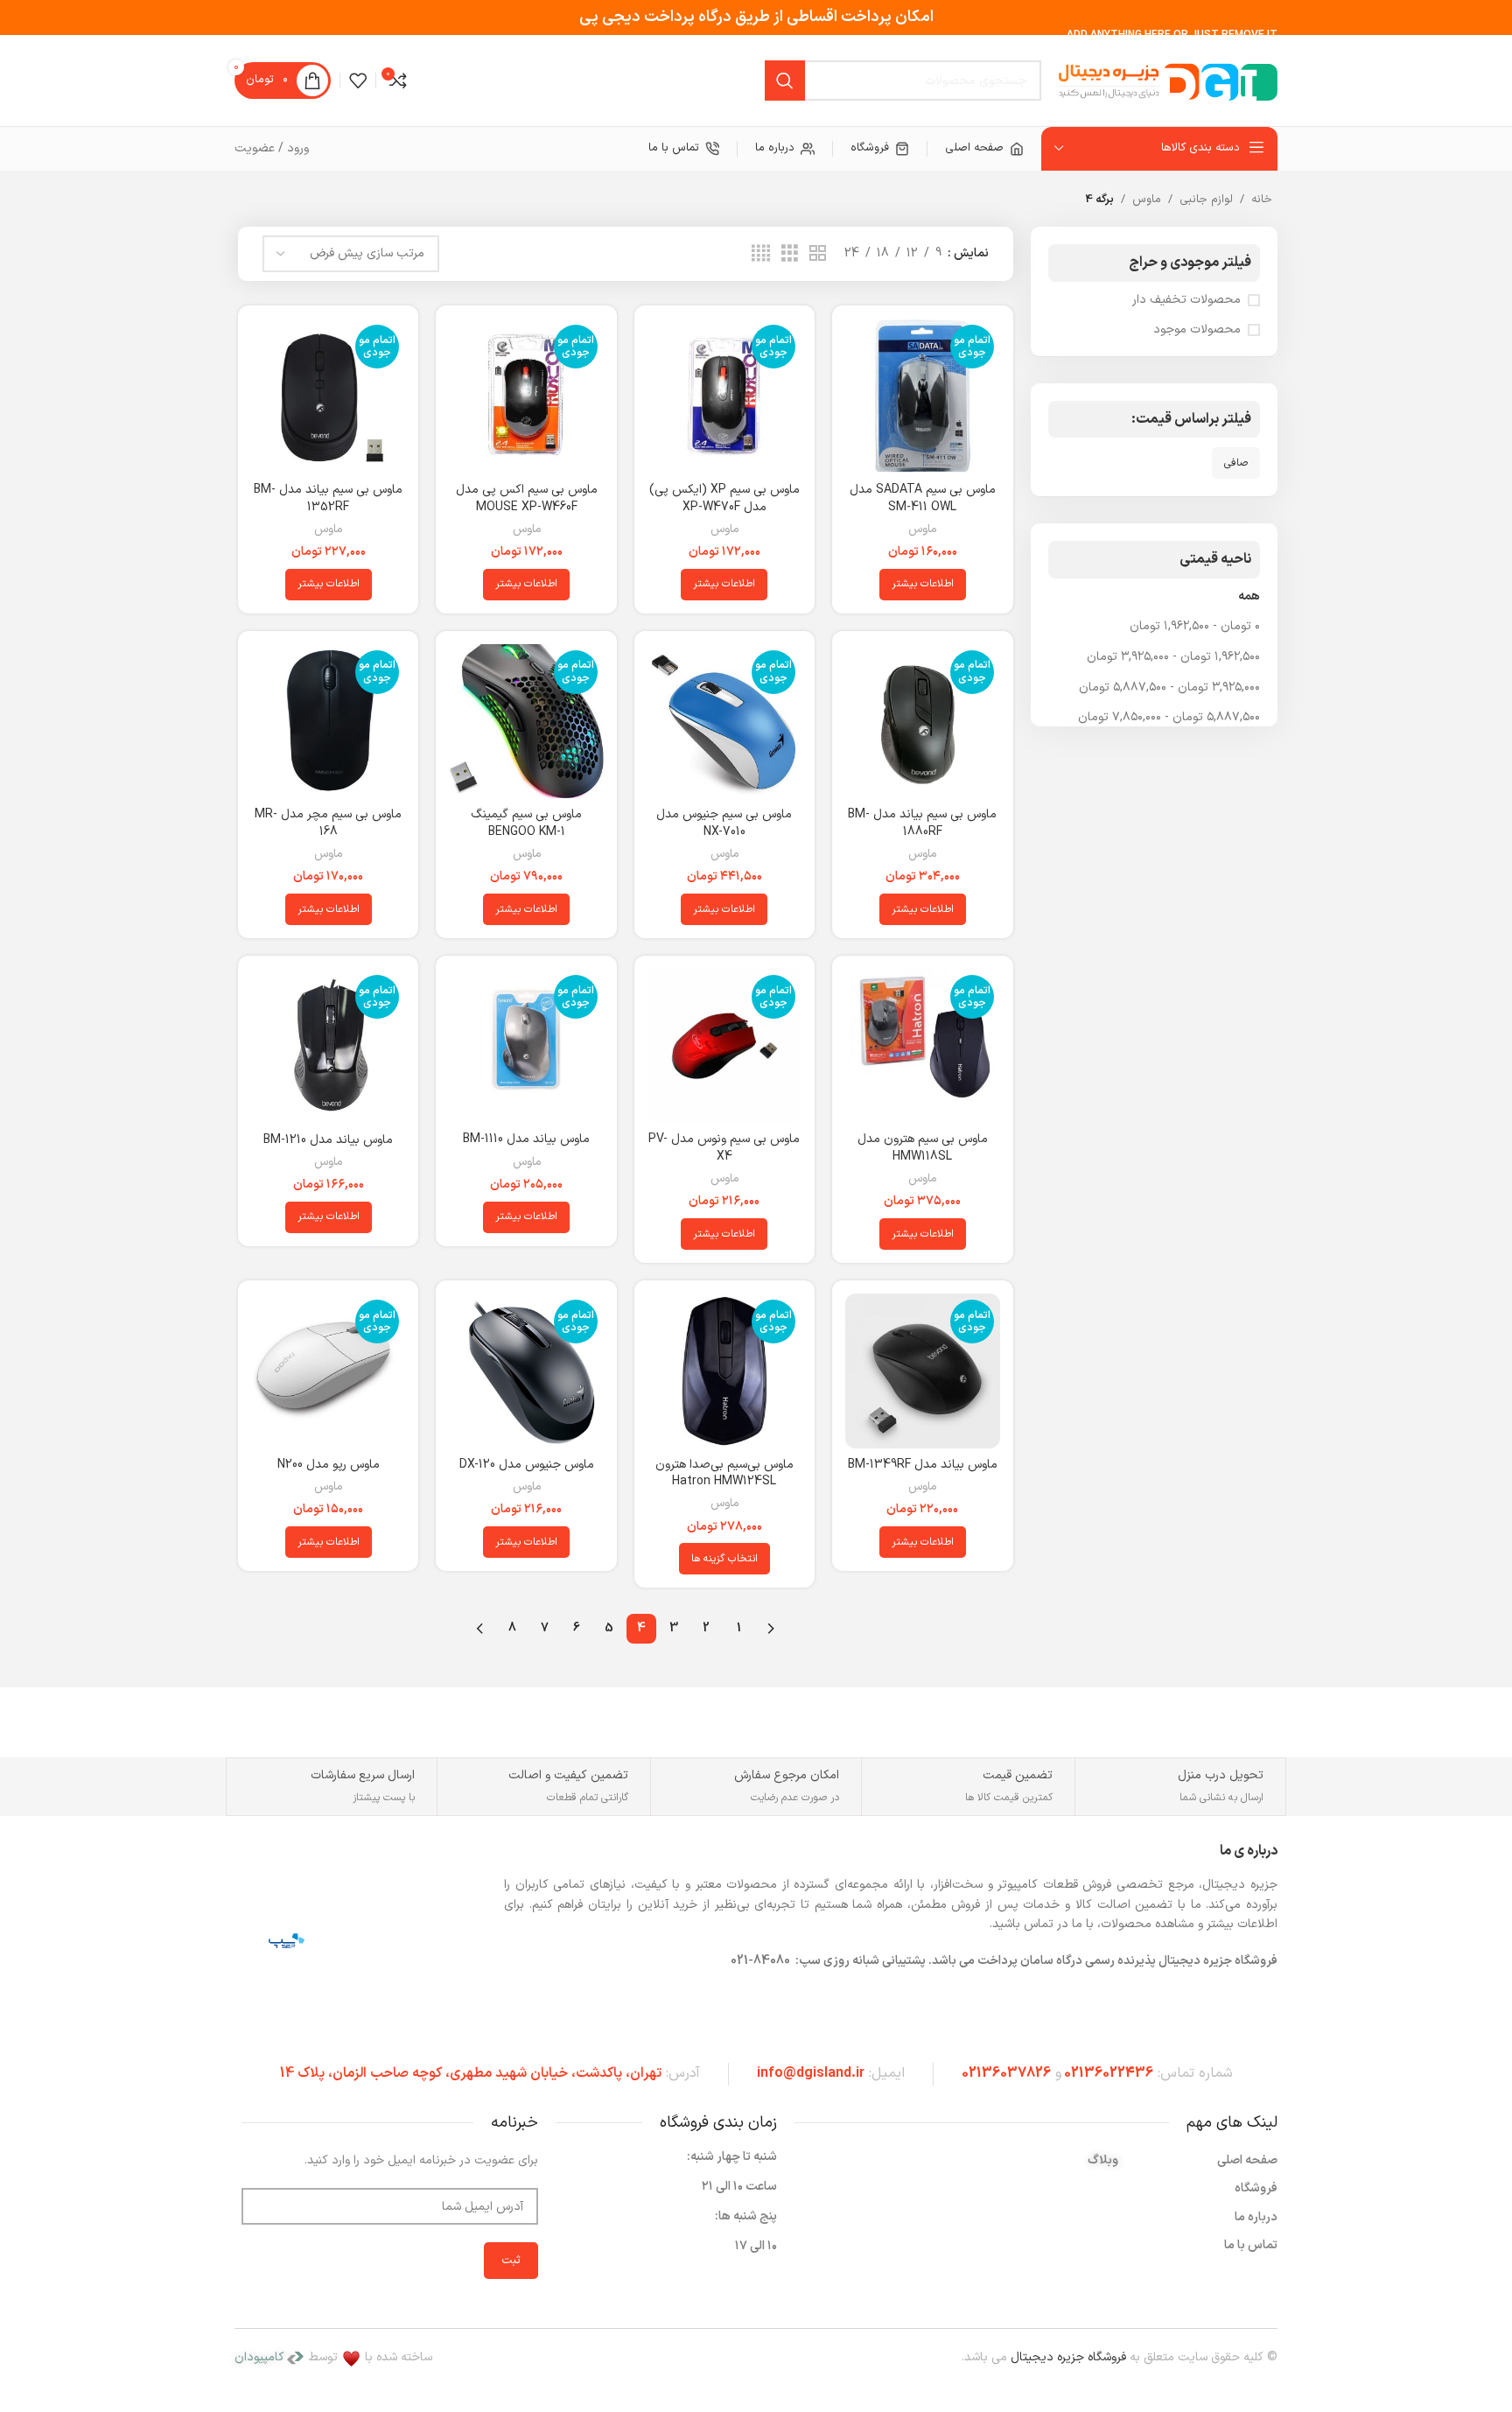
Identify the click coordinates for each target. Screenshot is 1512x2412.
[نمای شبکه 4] (761, 254)
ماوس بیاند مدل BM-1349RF (923, 1465)
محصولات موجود (1197, 330)
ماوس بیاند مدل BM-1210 (328, 1140)
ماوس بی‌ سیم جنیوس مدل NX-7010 (724, 823)
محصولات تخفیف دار (1186, 300)
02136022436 (1109, 2073)
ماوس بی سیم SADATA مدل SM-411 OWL (923, 498)
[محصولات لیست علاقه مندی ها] (358, 81)
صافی (1236, 463)
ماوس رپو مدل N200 (329, 1465)
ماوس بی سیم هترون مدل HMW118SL (923, 1148)
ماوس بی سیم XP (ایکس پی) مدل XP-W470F (724, 498)
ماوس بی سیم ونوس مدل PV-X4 (724, 1148)
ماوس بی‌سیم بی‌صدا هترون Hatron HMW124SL (724, 1473)
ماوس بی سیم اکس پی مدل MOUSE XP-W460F (527, 498)
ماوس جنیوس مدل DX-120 (527, 1465)
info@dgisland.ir (811, 2073)
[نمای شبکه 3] (790, 254)
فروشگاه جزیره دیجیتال (1068, 2357)
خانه (1262, 200)
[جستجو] (785, 81)
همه (1249, 596)
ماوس (1147, 200)
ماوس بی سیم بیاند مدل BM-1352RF (328, 498)
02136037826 (1006, 2073)
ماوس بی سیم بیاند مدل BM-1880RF (922, 823)
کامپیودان (259, 2357)
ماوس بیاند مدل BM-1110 (526, 1139)
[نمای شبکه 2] (818, 254)
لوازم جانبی (1206, 200)
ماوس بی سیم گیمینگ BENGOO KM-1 (526, 823)
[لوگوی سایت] (1168, 80)
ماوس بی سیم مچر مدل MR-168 (328, 823)
